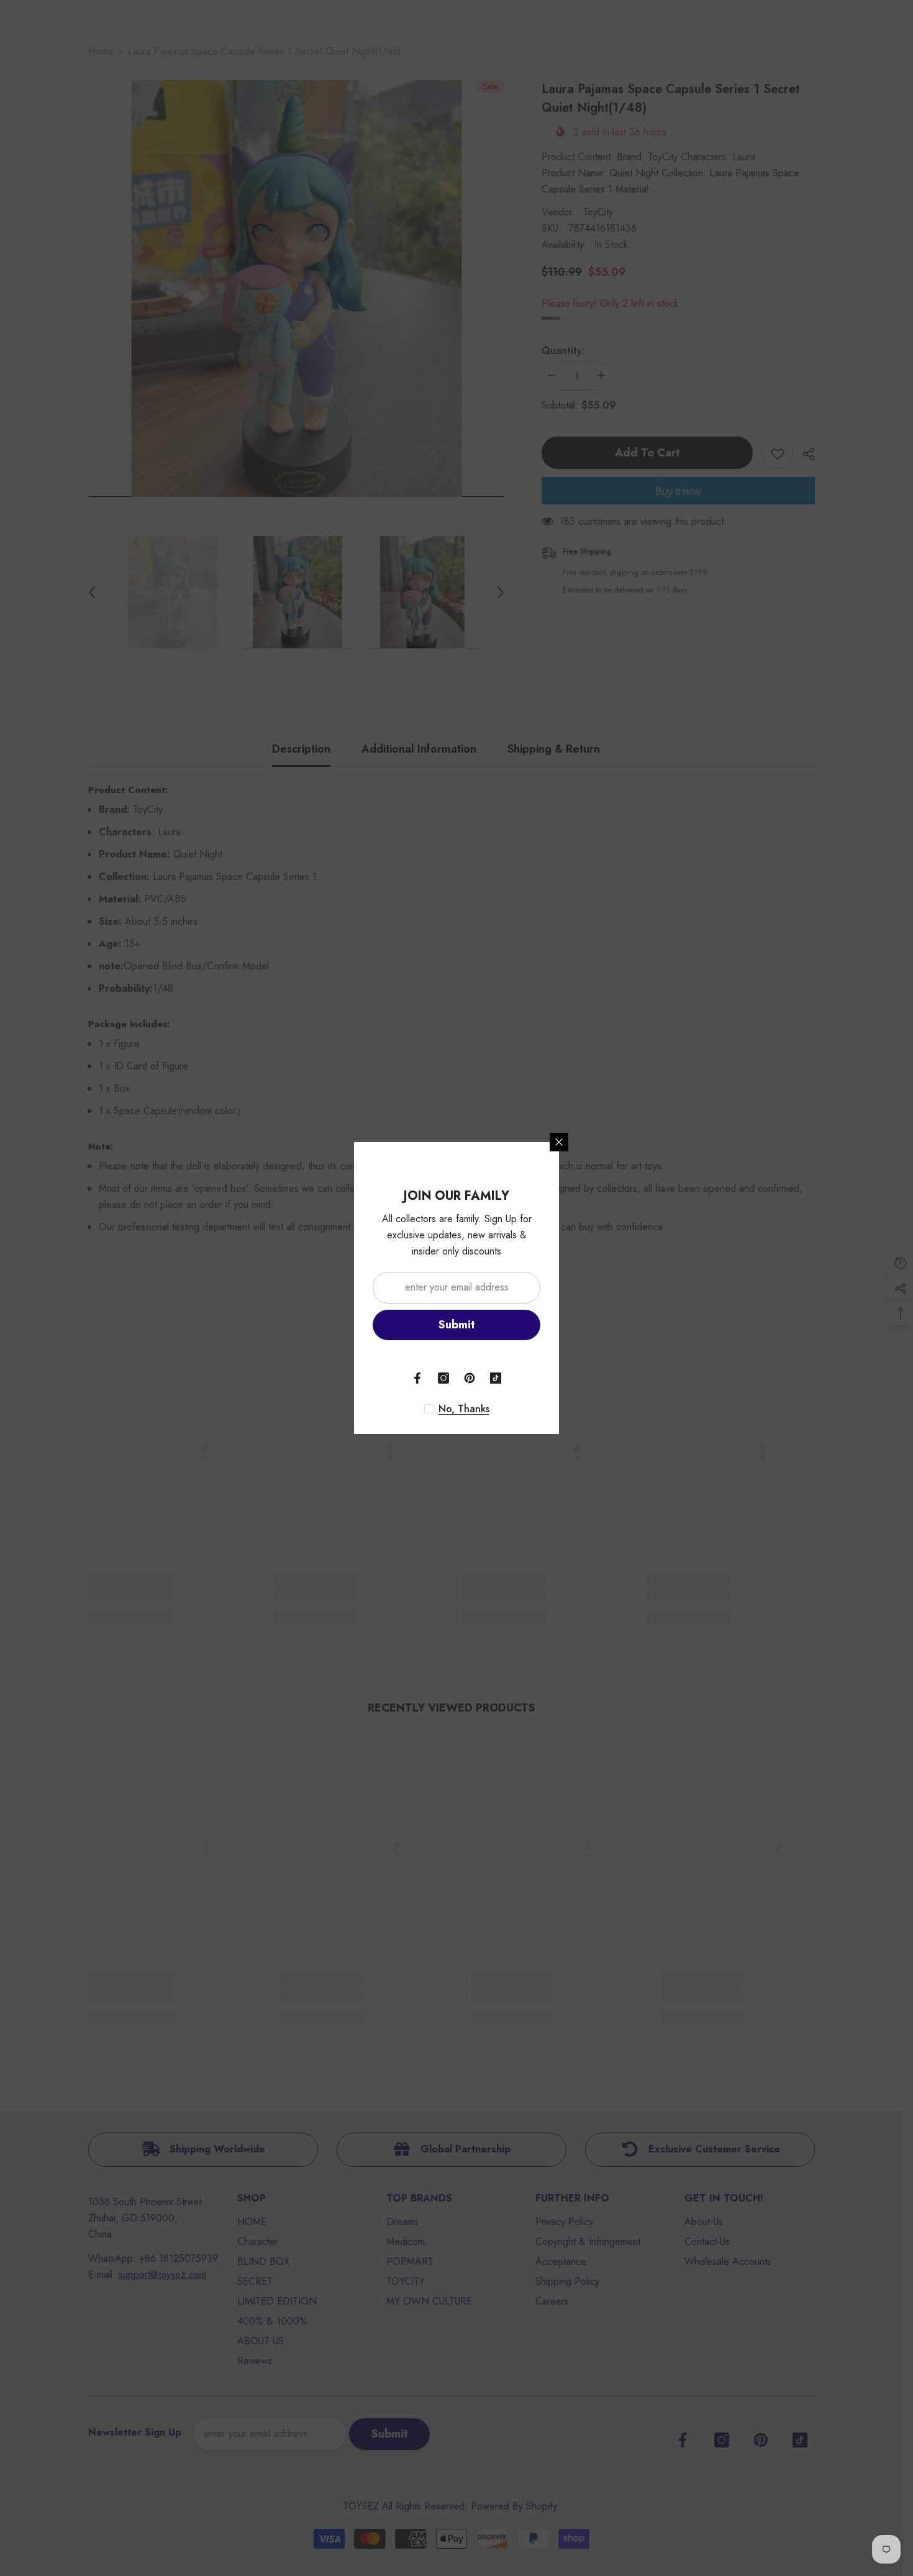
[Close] (559, 1142)
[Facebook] (417, 1378)
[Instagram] (443, 1378)
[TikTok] (496, 1378)
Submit (457, 1325)
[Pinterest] (470, 1378)
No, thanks (464, 1409)
